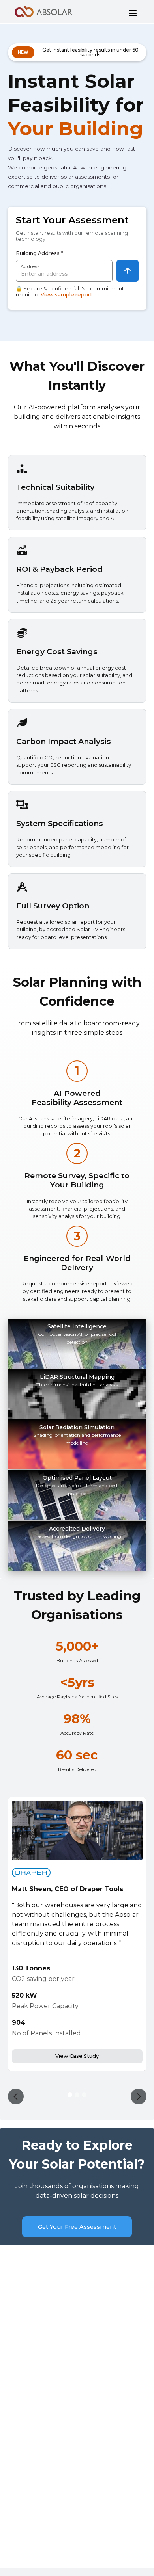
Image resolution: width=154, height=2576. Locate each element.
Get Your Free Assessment (77, 2227)
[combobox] (64, 271)
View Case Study (77, 2056)
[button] (133, 11)
